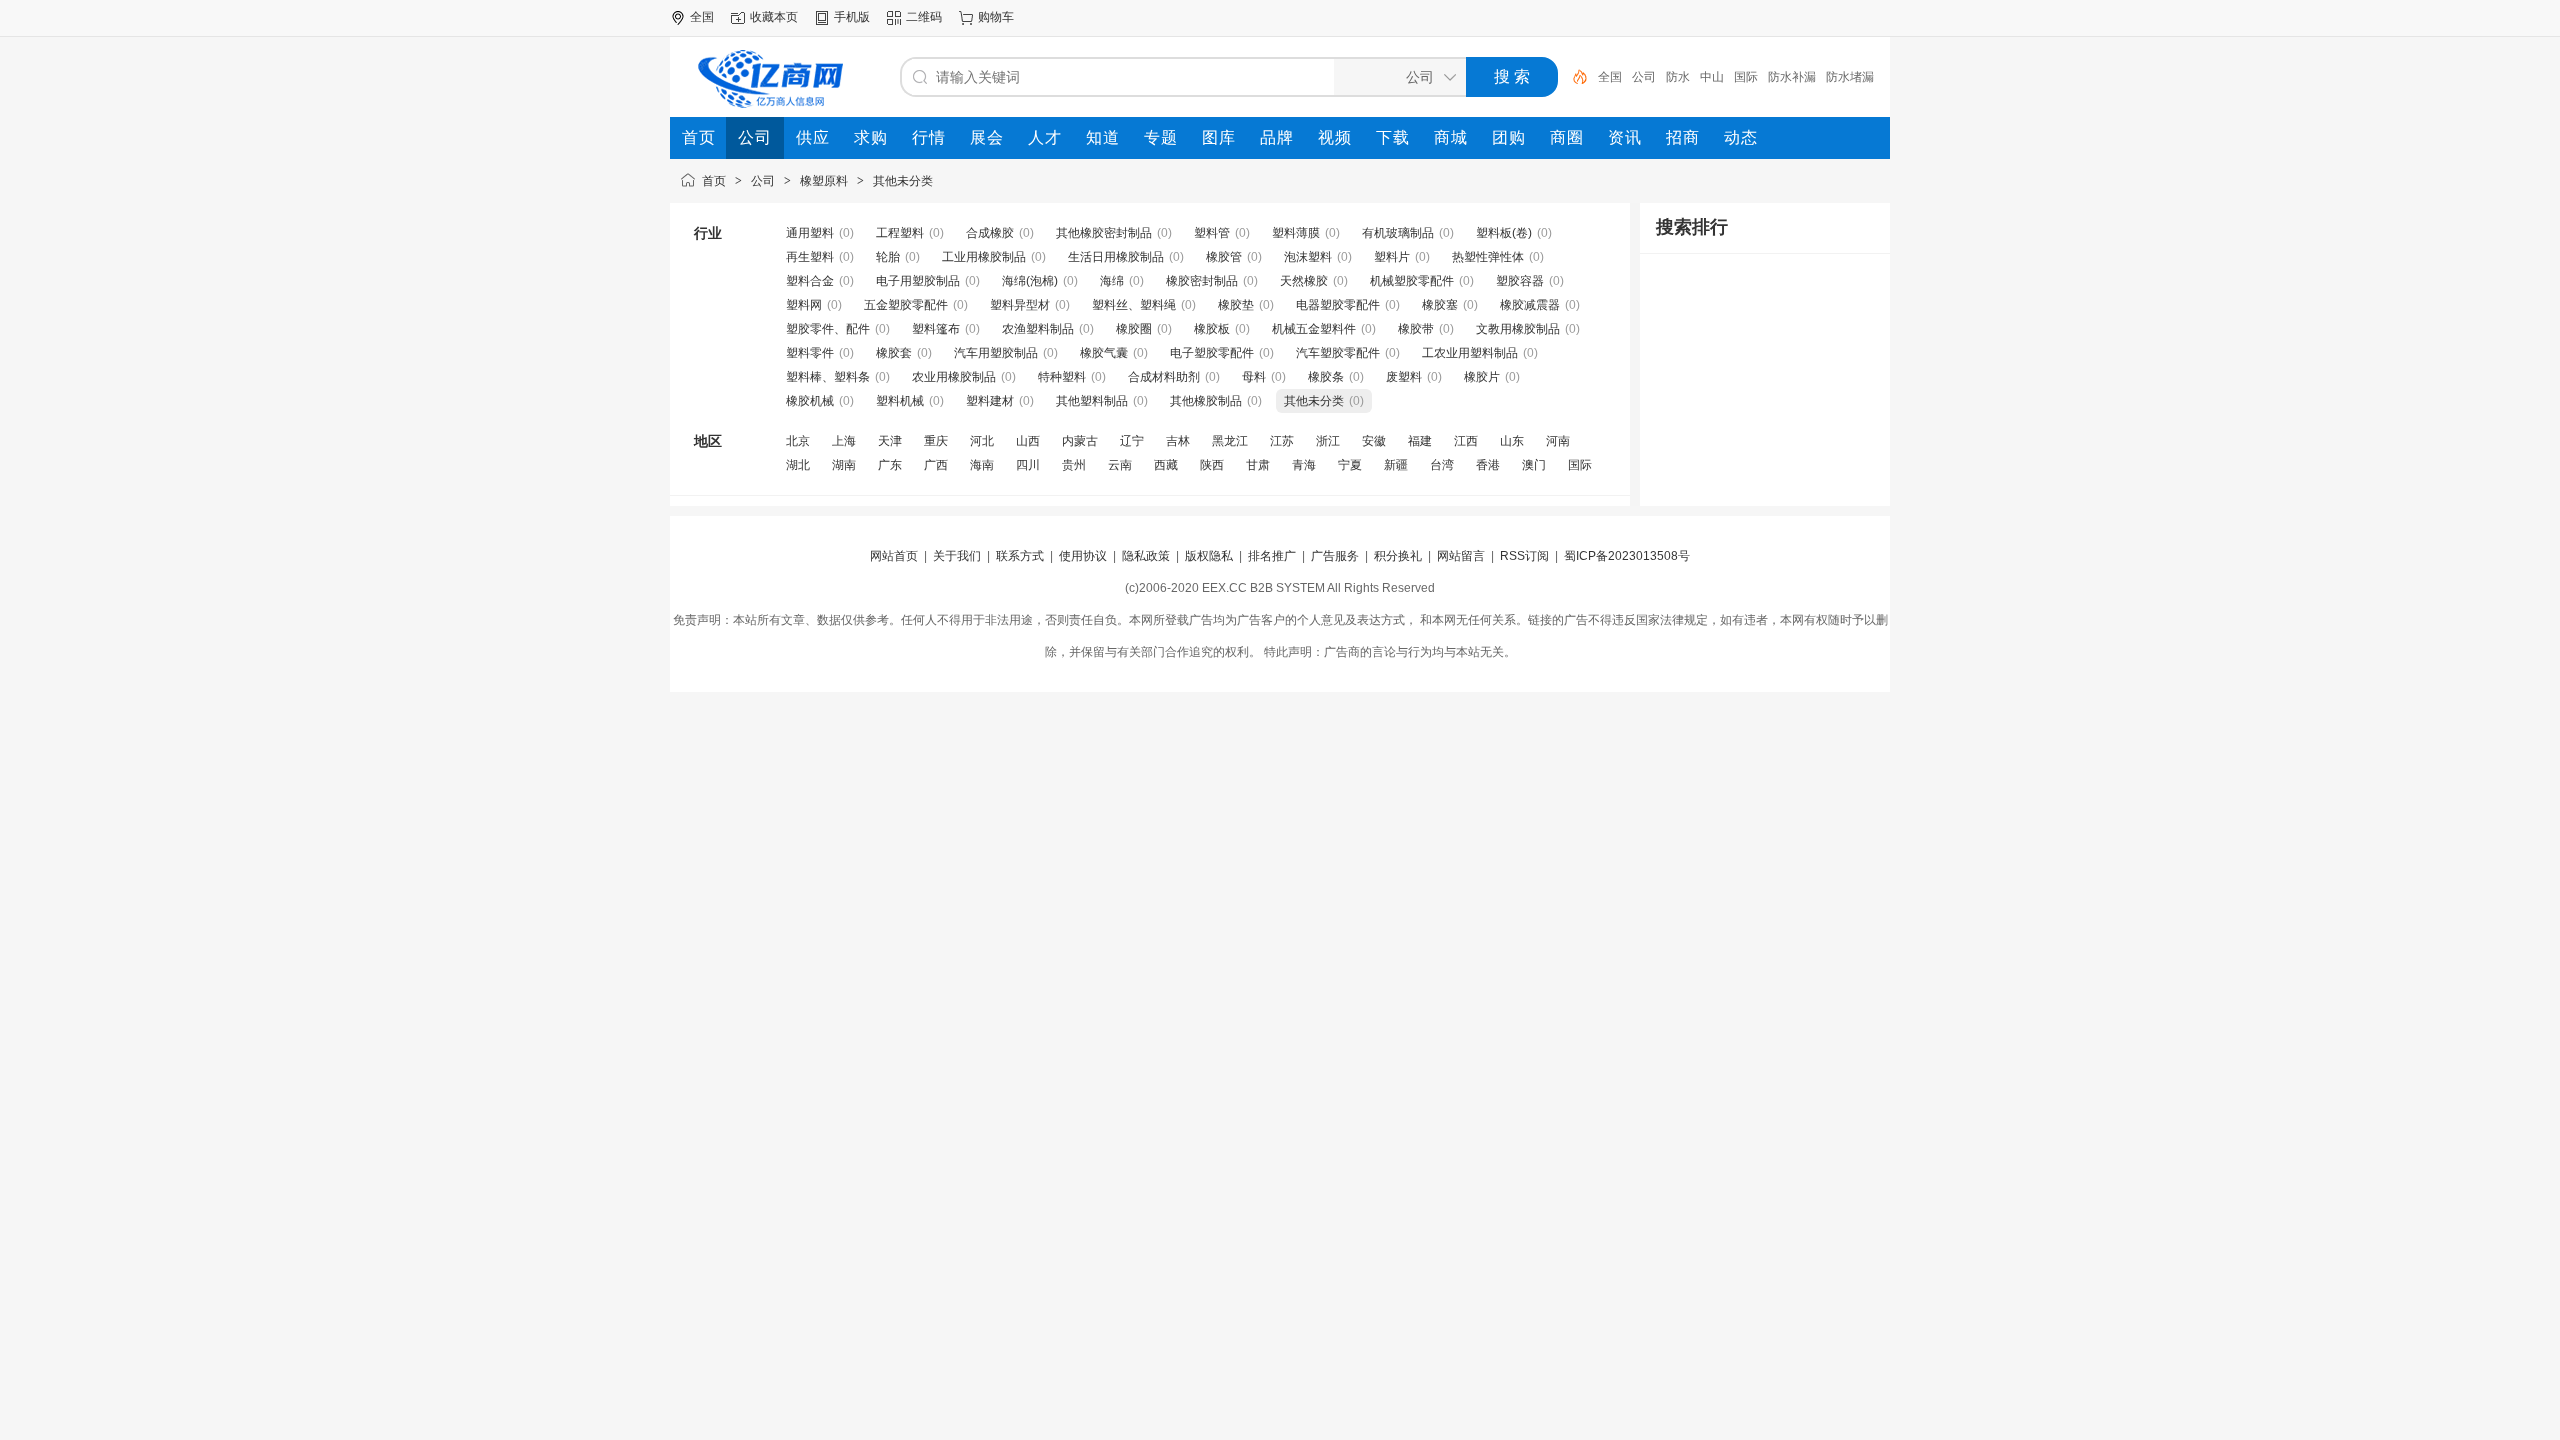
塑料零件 (810, 353)
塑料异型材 (1020, 305)
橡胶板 (1212, 329)
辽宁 (1132, 441)
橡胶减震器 (1530, 305)
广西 (936, 465)
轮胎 (888, 257)
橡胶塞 (1440, 305)
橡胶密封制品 (1202, 281)
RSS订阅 (1524, 556)
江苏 (1282, 441)
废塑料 (1404, 377)
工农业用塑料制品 (1470, 353)
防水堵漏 (1850, 77)
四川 (1028, 465)
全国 (1610, 77)
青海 (1304, 465)
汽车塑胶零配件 (1338, 353)
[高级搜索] (1573, 77)
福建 (1420, 441)
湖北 (798, 465)
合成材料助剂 (1164, 377)
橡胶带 (1416, 329)
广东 (890, 465)
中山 (1712, 77)
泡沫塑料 (1308, 257)
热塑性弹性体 (1488, 257)
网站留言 (1461, 556)
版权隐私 (1209, 556)
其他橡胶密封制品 (1104, 233)
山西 (1028, 441)
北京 (798, 441)
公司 (1644, 77)
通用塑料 (810, 233)
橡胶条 (1326, 377)
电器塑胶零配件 (1338, 305)
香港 (1488, 465)
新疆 (1396, 465)
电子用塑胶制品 (918, 281)
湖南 (844, 465)
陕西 (1212, 465)
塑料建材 (990, 401)
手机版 (852, 17)
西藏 (1166, 465)
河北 (982, 441)
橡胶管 (1224, 257)
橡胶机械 (810, 401)
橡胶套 (894, 353)
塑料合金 (810, 281)
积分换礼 (1398, 556)
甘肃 (1258, 465)
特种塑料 (1062, 377)
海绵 (1112, 281)
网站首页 (894, 556)
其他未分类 (903, 181)
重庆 (936, 441)
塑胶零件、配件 (828, 329)
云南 (1120, 465)
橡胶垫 (1236, 305)
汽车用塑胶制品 (996, 353)
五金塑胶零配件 (906, 305)
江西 (1466, 441)
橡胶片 (1482, 377)
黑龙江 (1230, 441)
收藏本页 (774, 17)
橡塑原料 (824, 181)
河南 (1558, 441)
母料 (1254, 377)
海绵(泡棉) (1030, 281)
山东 (1512, 441)
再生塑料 (810, 257)
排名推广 (1272, 556)
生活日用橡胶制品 (1116, 257)
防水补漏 (1792, 77)
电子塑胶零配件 (1212, 353)
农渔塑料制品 (1038, 329)
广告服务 (1335, 556)
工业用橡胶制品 (984, 257)
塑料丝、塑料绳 (1134, 305)
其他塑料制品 (1092, 401)
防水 (1678, 77)
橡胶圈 (1134, 329)
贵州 (1074, 465)
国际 (1746, 77)
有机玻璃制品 (1398, 233)
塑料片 (1392, 257)
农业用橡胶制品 (954, 377)
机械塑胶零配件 (1412, 281)
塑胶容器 (1520, 281)
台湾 (1442, 465)
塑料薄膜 (1296, 233)
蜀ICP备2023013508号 (1627, 556)
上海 (844, 441)
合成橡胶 (990, 233)
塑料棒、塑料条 (828, 377)
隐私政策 (1146, 556)
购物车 (996, 17)
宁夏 (1350, 465)
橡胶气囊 (1104, 353)
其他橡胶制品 (1206, 401)
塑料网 (804, 305)
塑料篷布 (936, 329)
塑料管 (1212, 233)
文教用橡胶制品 (1518, 329)
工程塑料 (900, 233)
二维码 (924, 17)
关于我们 (957, 556)
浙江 (1328, 441)
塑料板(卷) (1504, 233)
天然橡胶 (1304, 281)
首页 (714, 181)
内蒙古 (1080, 441)
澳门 (1534, 465)
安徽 (1374, 441)
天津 (890, 441)
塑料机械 (900, 401)
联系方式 (1020, 556)
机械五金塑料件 (1314, 329)
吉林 (1178, 441)
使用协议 (1083, 556)
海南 (982, 465)
